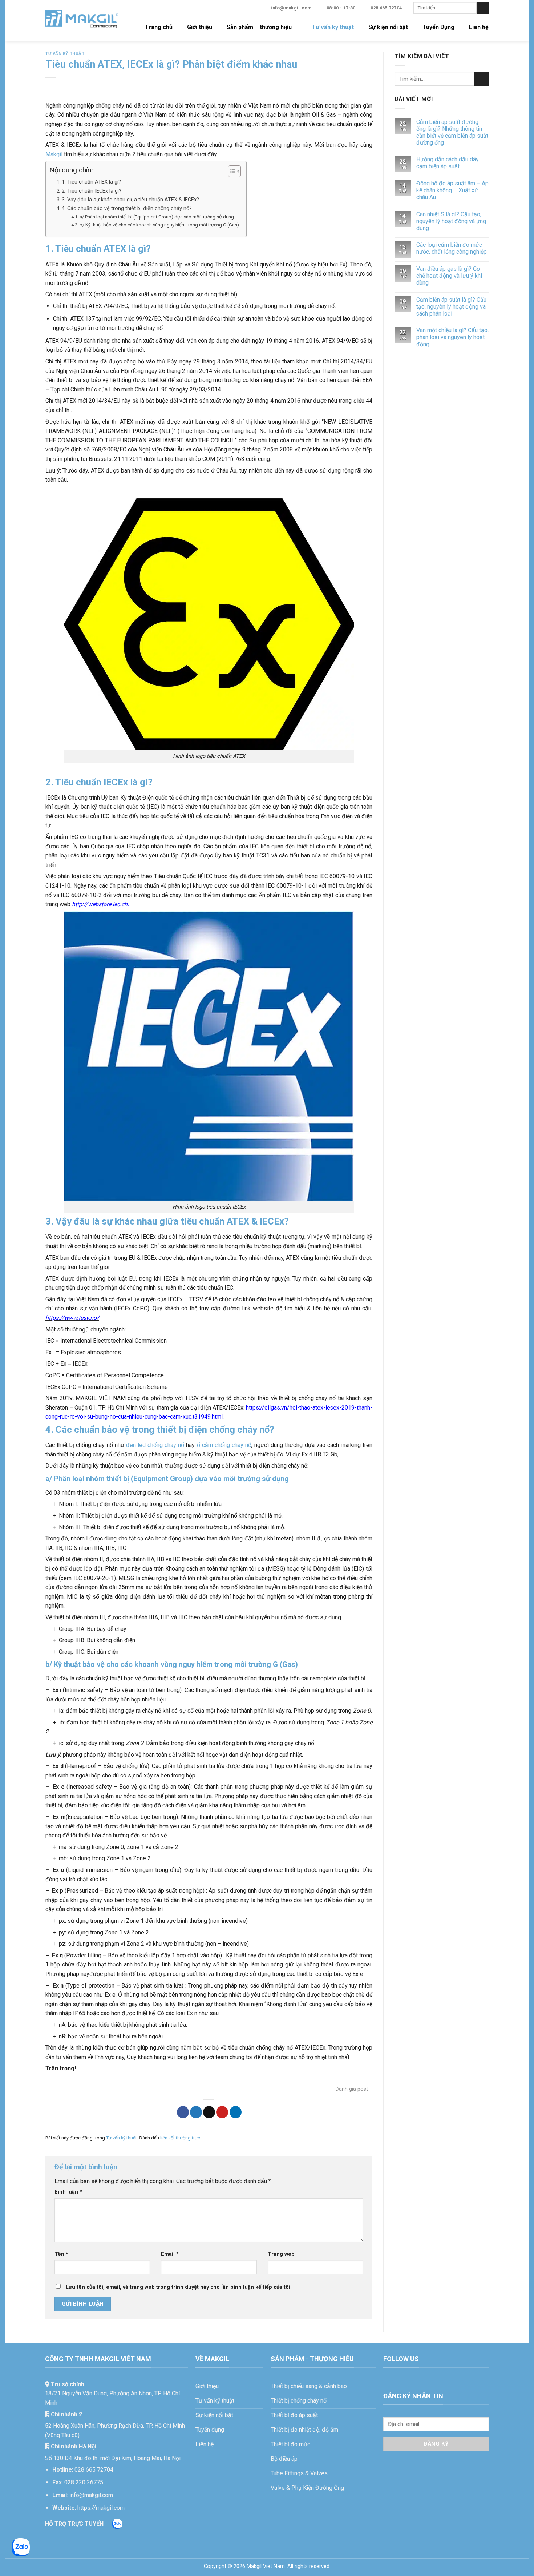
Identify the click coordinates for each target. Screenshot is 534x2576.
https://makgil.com (101, 2508)
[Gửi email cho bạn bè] (209, 2112)
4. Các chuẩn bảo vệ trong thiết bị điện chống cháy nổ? (127, 208)
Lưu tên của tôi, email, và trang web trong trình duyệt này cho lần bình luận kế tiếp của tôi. (179, 2287)
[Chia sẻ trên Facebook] (183, 2112)
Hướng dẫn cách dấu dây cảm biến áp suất (448, 163)
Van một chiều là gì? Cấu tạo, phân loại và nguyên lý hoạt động (452, 337)
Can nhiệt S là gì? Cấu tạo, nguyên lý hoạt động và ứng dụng (451, 221)
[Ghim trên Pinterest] (222, 2112)
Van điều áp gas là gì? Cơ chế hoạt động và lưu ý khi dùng (449, 276)
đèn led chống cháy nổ (156, 1445)
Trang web (281, 2254)
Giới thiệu (200, 27)
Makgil (54, 154)
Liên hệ (479, 27)
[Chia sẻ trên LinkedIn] (236, 2112)
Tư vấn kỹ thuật (333, 27)
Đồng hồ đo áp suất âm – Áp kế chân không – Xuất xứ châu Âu (452, 190)
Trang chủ (159, 27)
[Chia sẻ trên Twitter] (196, 2112)
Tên (61, 2254)
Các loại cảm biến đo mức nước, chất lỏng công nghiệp (452, 248)
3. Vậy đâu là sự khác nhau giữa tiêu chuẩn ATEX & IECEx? (130, 200)
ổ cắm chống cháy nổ (224, 1445)
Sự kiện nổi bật (388, 27)
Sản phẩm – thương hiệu (259, 27)
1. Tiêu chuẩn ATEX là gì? (91, 182)
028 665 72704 (94, 2470)
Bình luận (68, 2192)
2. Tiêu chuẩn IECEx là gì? (92, 191)
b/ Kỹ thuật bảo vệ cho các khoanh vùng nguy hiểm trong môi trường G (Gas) (159, 225)
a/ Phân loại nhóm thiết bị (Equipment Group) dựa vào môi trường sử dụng (157, 217)
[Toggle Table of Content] (231, 171)
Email (170, 2254)
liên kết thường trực (180, 2138)
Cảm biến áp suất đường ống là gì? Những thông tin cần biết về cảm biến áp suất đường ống (452, 132)
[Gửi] (483, 8)
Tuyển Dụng (438, 27)
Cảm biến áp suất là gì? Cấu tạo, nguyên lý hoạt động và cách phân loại (451, 307)
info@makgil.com (91, 2495)
